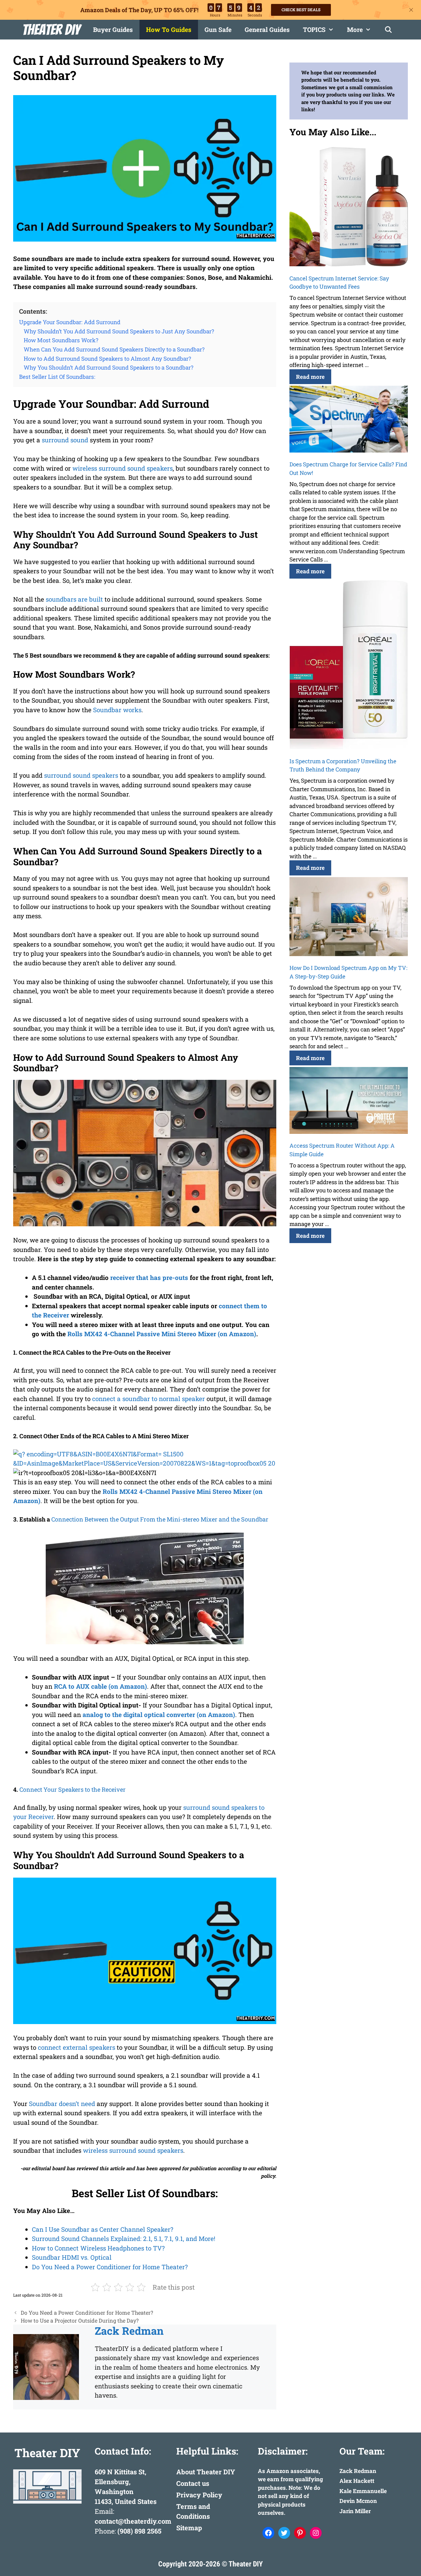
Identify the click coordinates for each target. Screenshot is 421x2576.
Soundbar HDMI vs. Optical (72, 2257)
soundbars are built (74, 599)
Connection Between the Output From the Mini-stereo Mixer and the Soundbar (160, 1519)
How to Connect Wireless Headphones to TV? (98, 2248)
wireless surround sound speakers (123, 468)
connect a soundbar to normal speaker (149, 1399)
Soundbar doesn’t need (62, 2104)
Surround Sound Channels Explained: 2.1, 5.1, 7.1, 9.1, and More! (124, 2238)
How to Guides (169, 29)
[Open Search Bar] (388, 30)
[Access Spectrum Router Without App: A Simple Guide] (349, 1101)
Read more (310, 377)
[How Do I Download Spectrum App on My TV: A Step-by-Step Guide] (349, 918)
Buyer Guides (113, 29)
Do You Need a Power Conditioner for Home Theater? (110, 2267)
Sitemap (189, 2528)
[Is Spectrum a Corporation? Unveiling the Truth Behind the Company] (349, 666)
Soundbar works (117, 710)
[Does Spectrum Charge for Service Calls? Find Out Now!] (349, 420)
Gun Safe (218, 29)
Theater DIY (51, 30)
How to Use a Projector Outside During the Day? (80, 2320)
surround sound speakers (81, 775)
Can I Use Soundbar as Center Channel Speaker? (103, 2229)
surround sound (65, 440)
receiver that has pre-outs (149, 1277)
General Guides (267, 29)
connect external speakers (76, 2047)
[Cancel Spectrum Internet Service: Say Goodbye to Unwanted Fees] (349, 208)
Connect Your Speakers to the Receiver (73, 1789)
